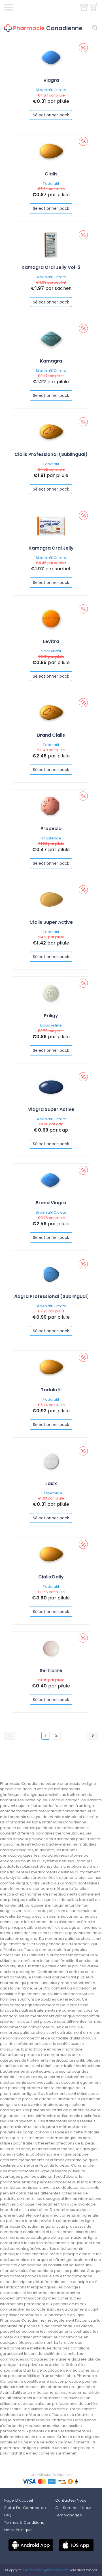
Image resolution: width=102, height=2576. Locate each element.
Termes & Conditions (24, 2522)
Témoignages (69, 2515)
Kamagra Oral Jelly (51, 548)
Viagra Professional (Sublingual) (51, 1296)
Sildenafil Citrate (51, 90)
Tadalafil (51, 184)
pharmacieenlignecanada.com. (45, 2570)
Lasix (51, 1483)
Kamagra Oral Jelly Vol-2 (51, 267)
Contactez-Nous (71, 2500)
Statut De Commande (25, 2508)
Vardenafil (51, 651)
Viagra (51, 80)
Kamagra (51, 361)
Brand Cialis (51, 735)
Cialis (51, 174)
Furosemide (51, 1493)
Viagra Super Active (51, 1109)
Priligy (51, 1016)
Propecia (51, 829)
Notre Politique (18, 2530)
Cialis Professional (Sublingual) (51, 454)
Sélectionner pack (51, 115)
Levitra (51, 641)
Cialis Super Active (51, 922)
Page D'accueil (19, 2500)
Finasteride (51, 838)
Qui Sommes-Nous (73, 2508)
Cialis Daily (51, 1577)
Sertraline (51, 1671)
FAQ (8, 2515)
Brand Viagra (51, 1203)
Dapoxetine (51, 1025)
